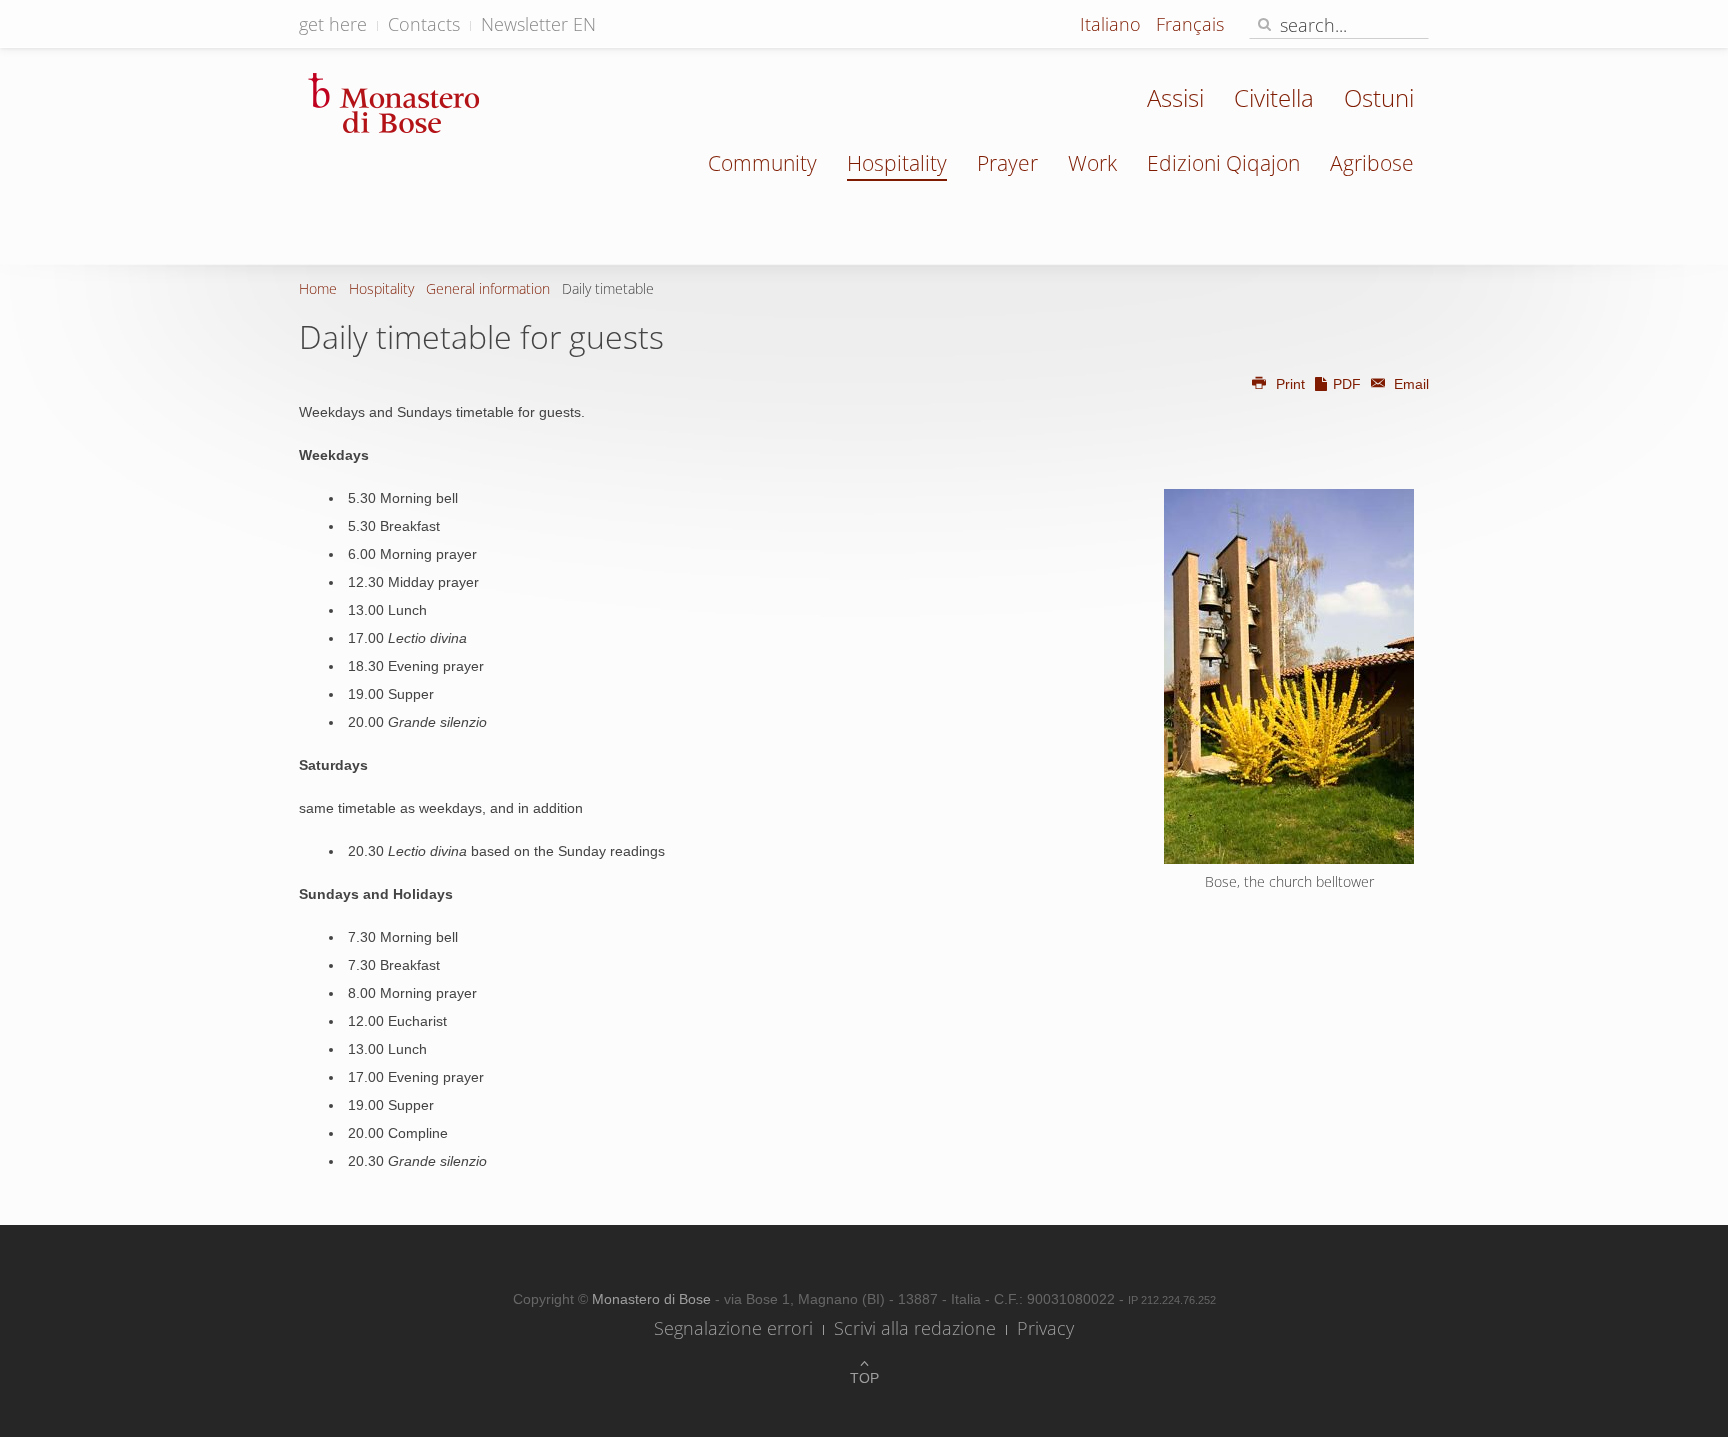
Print (1290, 384)
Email (1409, 384)
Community (762, 163)
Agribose (1372, 163)
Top (864, 1378)
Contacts (424, 24)
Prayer (1007, 163)
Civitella (1274, 97)
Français (1190, 24)
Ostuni (1379, 97)
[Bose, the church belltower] (1289, 676)
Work (1092, 163)
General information (488, 288)
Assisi (1175, 97)
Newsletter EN (538, 24)
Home (318, 288)
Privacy (1045, 1328)
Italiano (1113, 24)
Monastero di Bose (653, 1299)
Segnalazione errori (733, 1328)
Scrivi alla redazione (915, 1328)
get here (333, 24)
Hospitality (897, 163)
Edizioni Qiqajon (1223, 163)
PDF (1347, 384)
